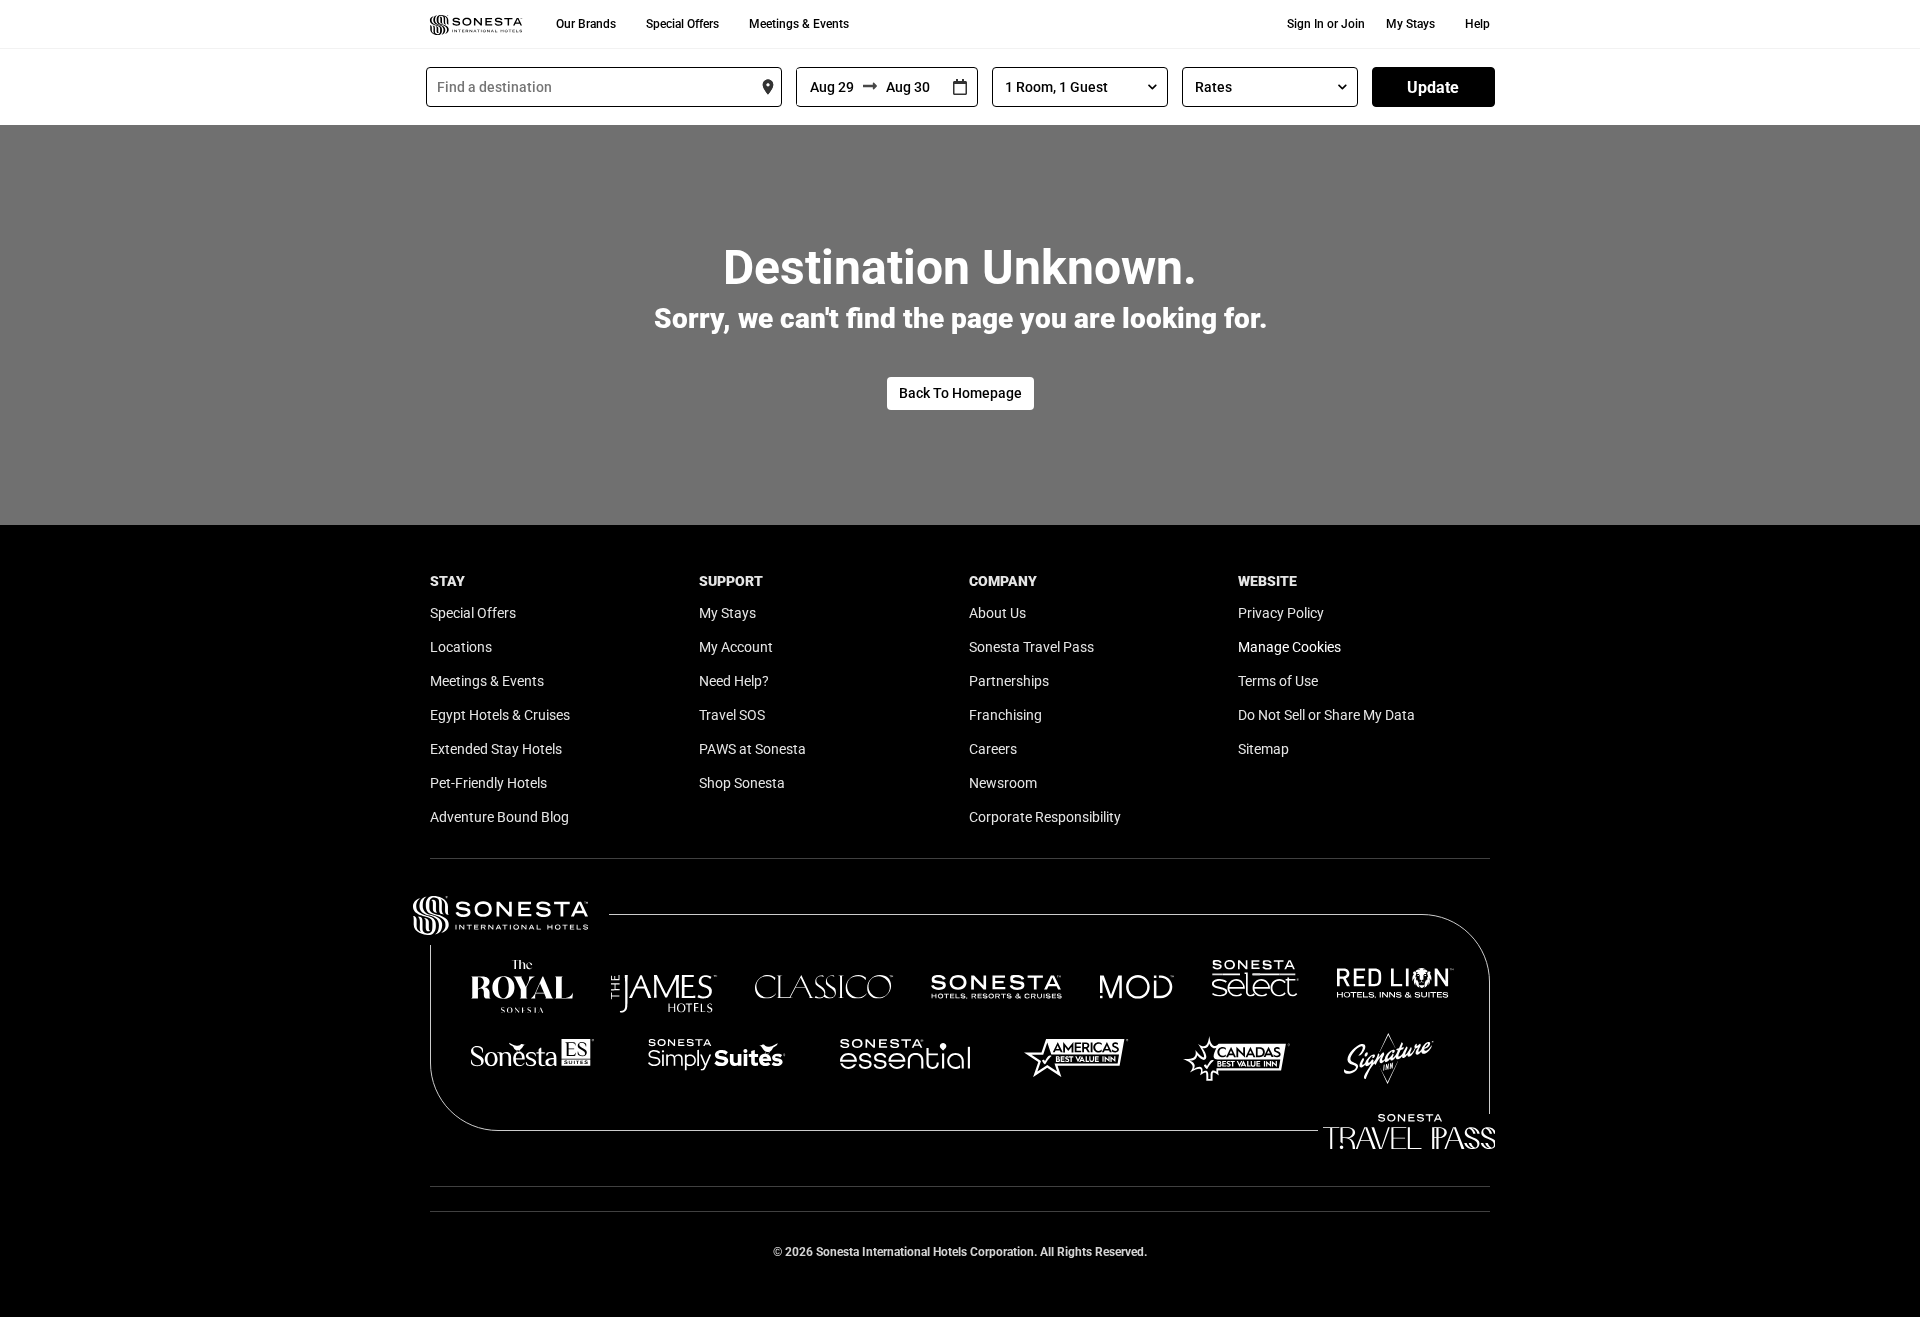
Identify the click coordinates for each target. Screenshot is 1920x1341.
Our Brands (586, 24)
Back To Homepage (960, 393)
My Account (736, 647)
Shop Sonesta (742, 783)
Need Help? (734, 681)
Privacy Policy (1281, 613)
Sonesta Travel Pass (1031, 647)
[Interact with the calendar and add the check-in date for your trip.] (960, 87)
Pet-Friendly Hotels (488, 783)
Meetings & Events (799, 24)
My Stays (1410, 24)
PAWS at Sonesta (752, 749)
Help (1477, 24)
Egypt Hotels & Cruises (500, 715)
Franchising (1005, 715)
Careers (993, 749)
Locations (461, 647)
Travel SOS (732, 715)
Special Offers (682, 24)
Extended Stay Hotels (496, 749)
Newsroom (1003, 783)
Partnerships (1009, 681)
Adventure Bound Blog (499, 817)
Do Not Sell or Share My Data (1326, 715)
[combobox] (604, 87)
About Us (997, 613)
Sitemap (1263, 749)
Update (1433, 87)
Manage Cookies (1289, 647)
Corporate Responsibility (1045, 817)
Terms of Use (1278, 681)
